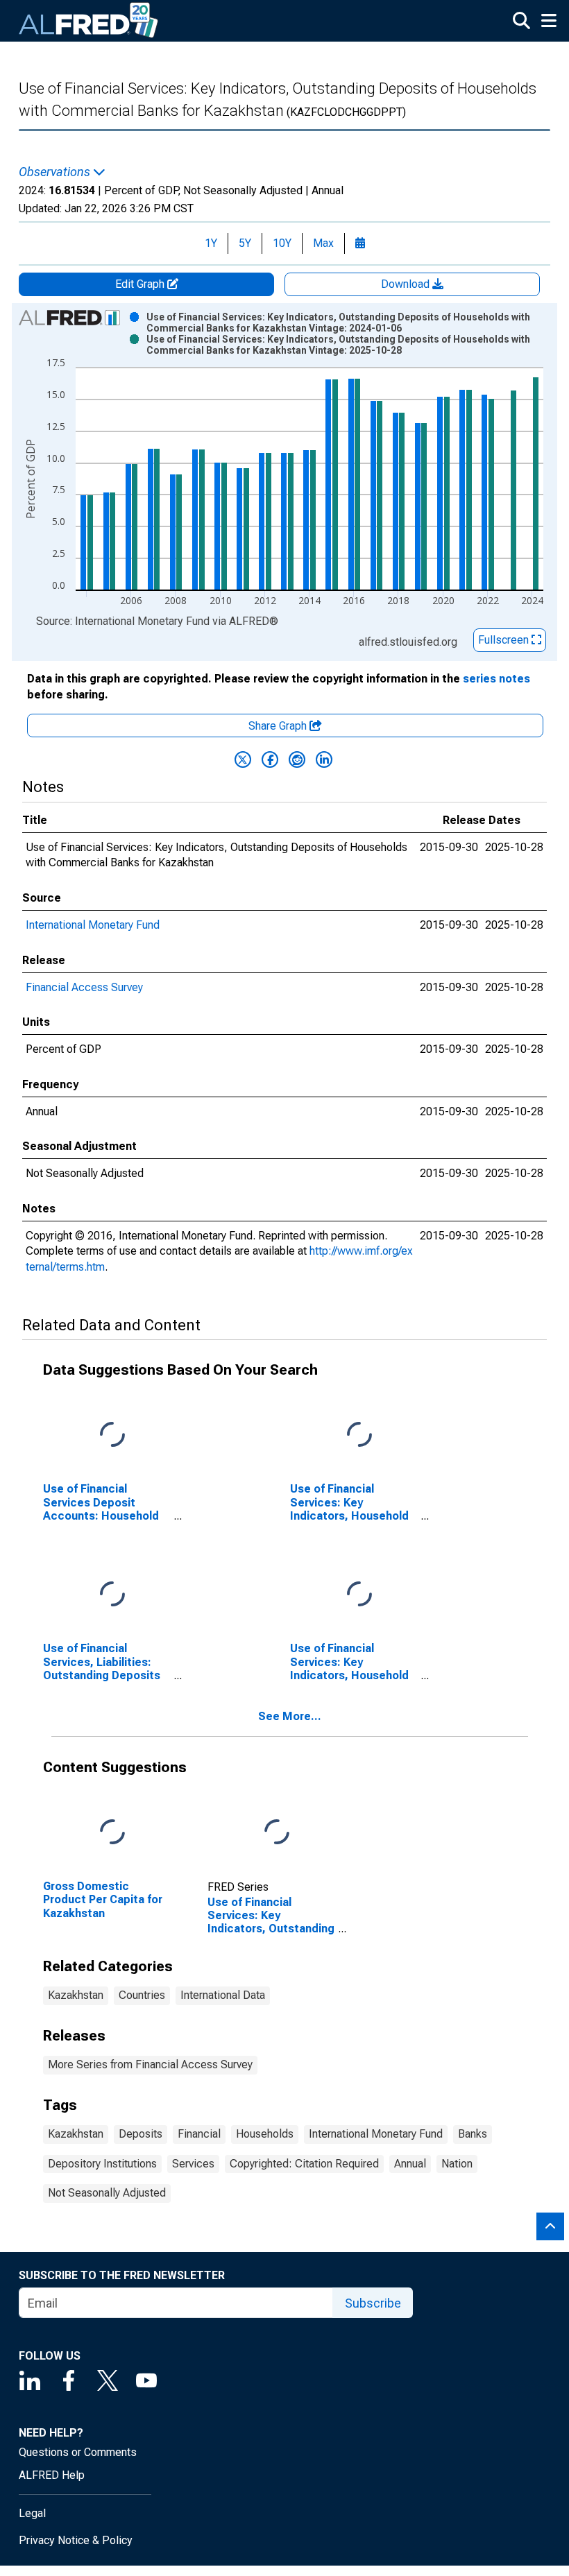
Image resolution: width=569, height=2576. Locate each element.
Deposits (141, 2134)
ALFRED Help (52, 2475)
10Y (282, 243)
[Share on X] (243, 759)
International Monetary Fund (93, 925)
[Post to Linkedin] (324, 759)
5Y (245, 243)
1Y (211, 243)
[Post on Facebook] (270, 759)
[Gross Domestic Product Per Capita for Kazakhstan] (112, 1833)
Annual (410, 2164)
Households (265, 2134)
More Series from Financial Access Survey (150, 2064)
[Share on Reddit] (297, 759)
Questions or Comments (78, 2452)
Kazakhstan (76, 1995)
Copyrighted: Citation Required (304, 2164)
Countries (142, 1995)
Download (407, 284)
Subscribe (373, 2303)
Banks (473, 2134)
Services (193, 2164)
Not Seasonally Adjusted (107, 2193)
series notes (496, 679)
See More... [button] (290, 1716)
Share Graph (279, 726)
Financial (199, 2134)
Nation (457, 2164)
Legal (32, 2513)
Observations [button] (56, 172)
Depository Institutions (102, 2164)
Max (323, 243)
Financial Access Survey (84, 987)
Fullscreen (505, 640)
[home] (89, 21)
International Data (223, 1995)
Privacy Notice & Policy (76, 2540)
